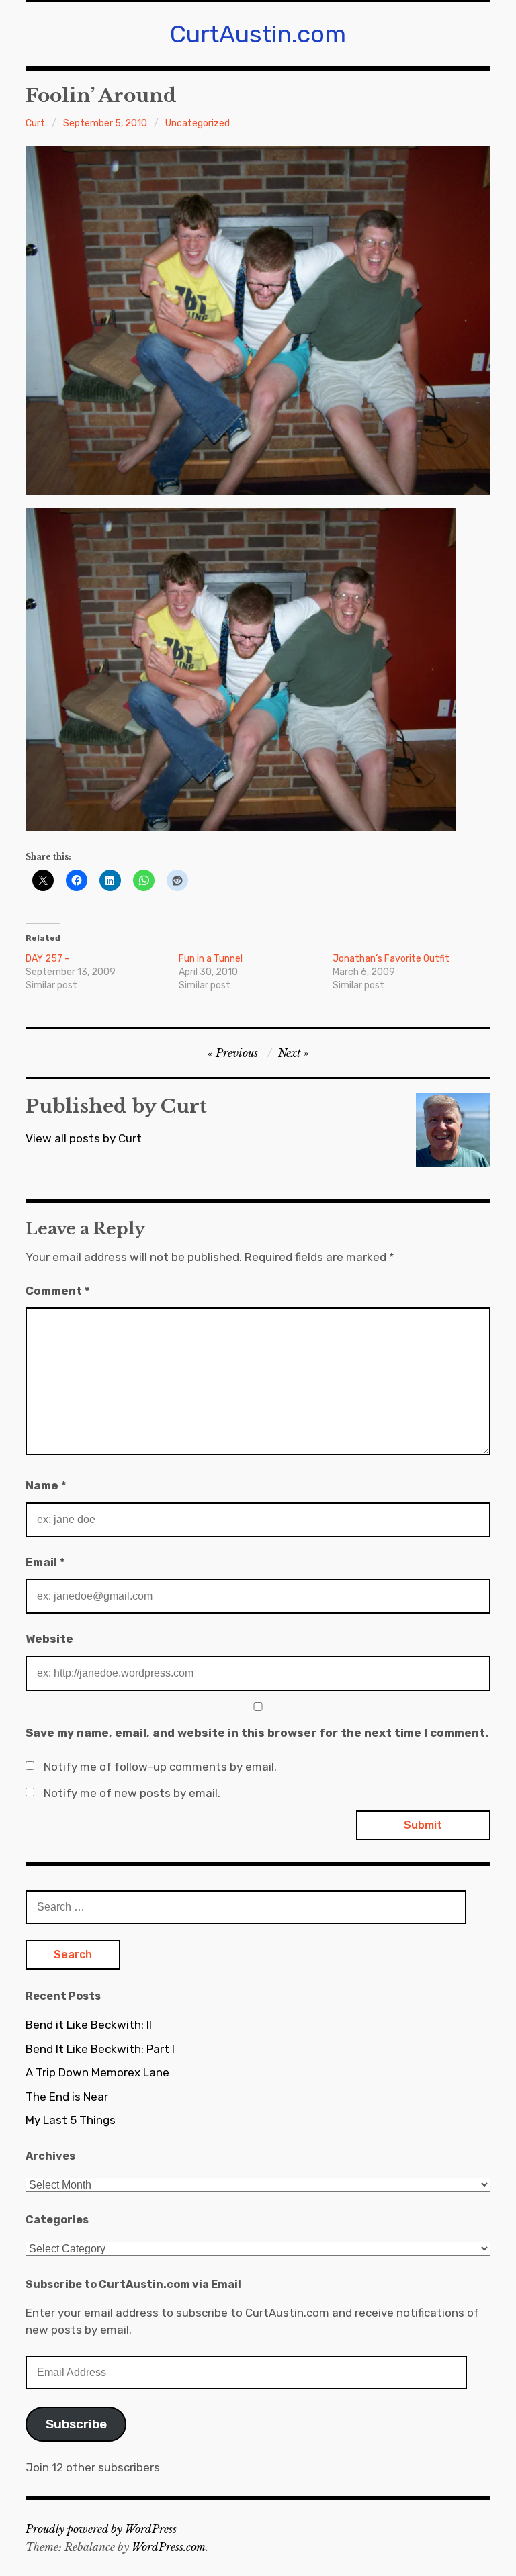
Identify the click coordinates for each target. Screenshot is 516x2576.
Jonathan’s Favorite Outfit (391, 959)
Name (46, 1485)
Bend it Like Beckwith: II (89, 2025)
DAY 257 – (48, 959)
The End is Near (67, 2097)
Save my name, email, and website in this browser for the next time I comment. (257, 1733)
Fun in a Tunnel (211, 959)
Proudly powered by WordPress (101, 2529)
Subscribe (76, 2424)
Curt (35, 123)
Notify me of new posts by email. (132, 1793)
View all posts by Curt (84, 1138)
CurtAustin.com (258, 34)
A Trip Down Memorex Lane (97, 2072)
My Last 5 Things (71, 2120)
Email (45, 1562)
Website (49, 1639)
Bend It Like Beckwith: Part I (100, 2049)
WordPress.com (169, 2547)
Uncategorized (198, 123)
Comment (58, 1291)
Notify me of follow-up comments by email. (160, 1767)
